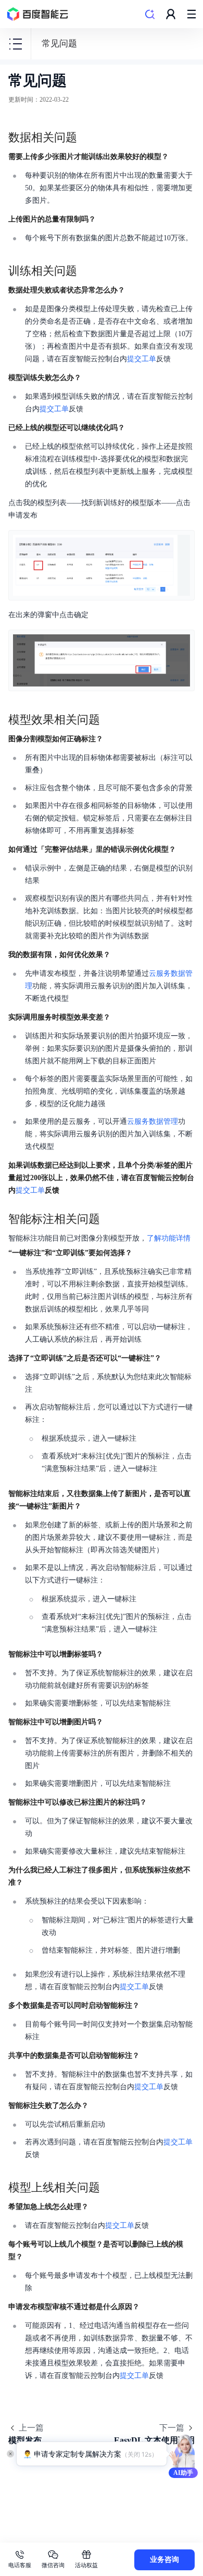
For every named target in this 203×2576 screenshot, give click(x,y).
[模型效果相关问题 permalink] (110, 720)
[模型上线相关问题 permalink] (110, 2188)
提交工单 (142, 359)
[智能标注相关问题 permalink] (110, 1219)
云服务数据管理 (153, 1121)
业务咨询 (164, 2560)
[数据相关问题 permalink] (87, 138)
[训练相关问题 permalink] (87, 271)
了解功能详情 (169, 1238)
